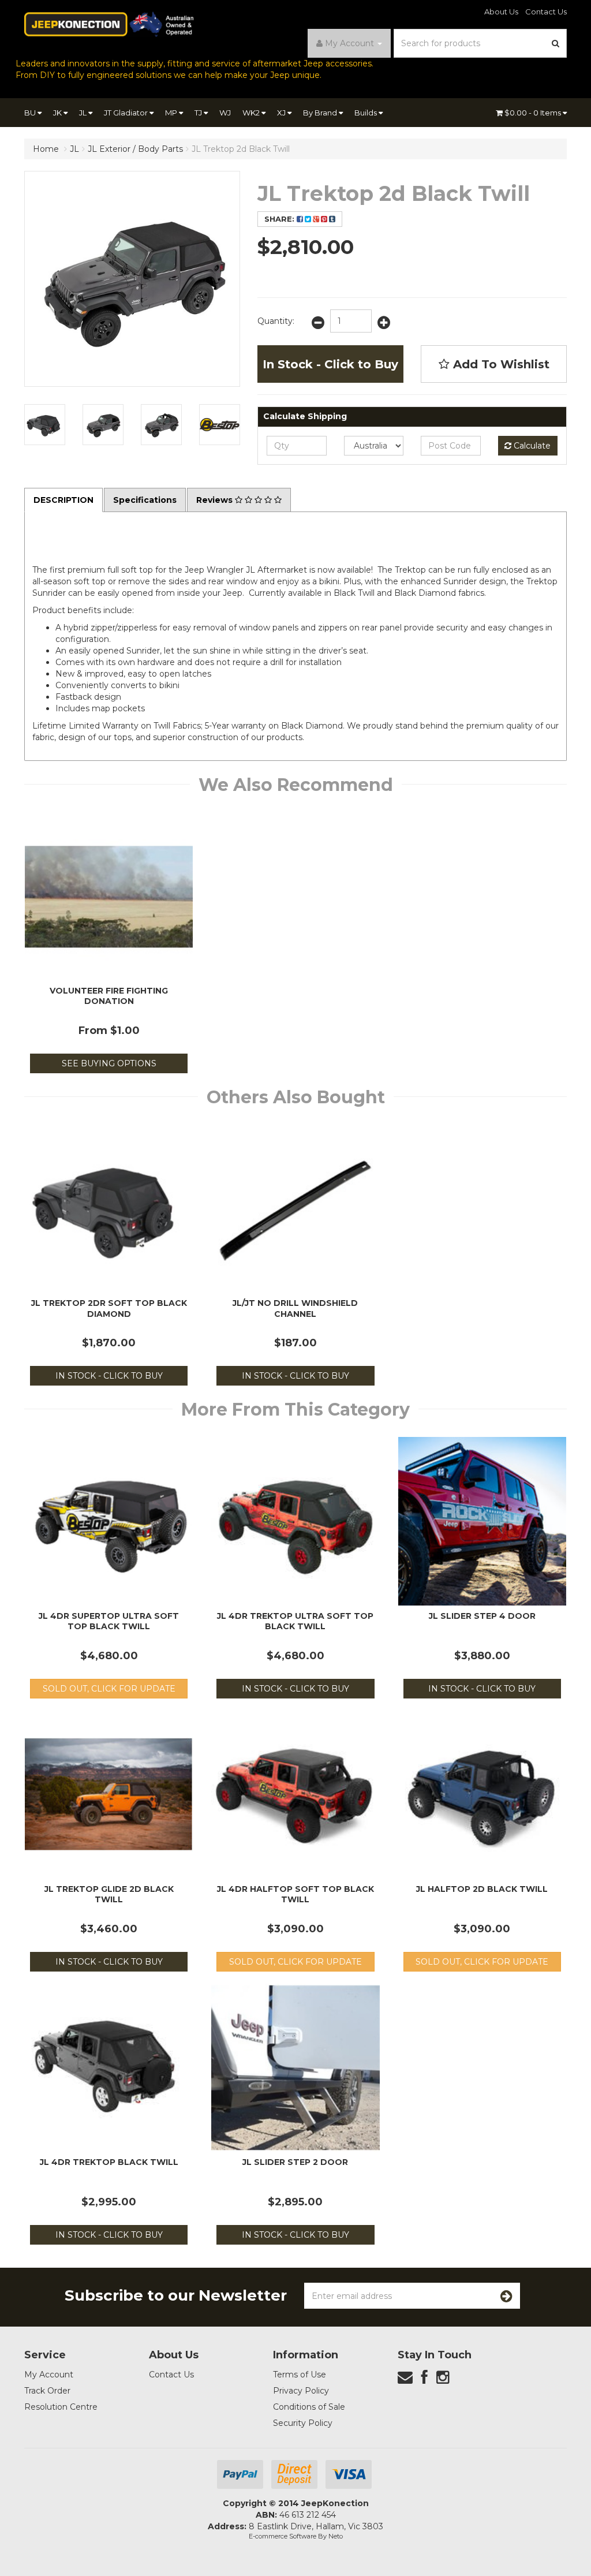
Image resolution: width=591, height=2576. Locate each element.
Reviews (216, 500)
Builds (366, 113)
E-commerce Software (283, 2536)
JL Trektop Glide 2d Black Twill (109, 1894)
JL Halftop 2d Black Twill (482, 1889)
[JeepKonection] (109, 24)
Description (63, 500)
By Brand (321, 113)
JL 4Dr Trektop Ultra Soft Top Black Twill (295, 1621)
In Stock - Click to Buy (330, 364)
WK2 (252, 113)
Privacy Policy (301, 2391)
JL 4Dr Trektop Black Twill (109, 2162)
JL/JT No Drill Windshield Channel (295, 1308)
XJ (282, 113)
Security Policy (303, 2423)
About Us (501, 12)
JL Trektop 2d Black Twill (241, 149)
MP (172, 113)
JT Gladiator (127, 113)
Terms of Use (300, 2375)
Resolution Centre (61, 2407)
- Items (534, 113)
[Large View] (45, 425)
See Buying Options (109, 1063)
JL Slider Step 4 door (482, 1616)
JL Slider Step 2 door (295, 2162)
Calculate (531, 446)
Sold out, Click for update (109, 1689)
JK (58, 113)
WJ (225, 113)
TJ (199, 113)
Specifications (145, 500)
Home (46, 149)
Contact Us (546, 12)
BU (31, 113)
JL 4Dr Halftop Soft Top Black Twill (295, 1894)
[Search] (556, 43)
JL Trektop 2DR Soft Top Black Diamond (109, 1308)
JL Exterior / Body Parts (135, 149)
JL (84, 113)
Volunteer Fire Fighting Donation (109, 996)
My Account (49, 2375)
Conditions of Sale (309, 2407)
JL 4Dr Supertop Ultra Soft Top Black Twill (109, 1621)
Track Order (47, 2391)
